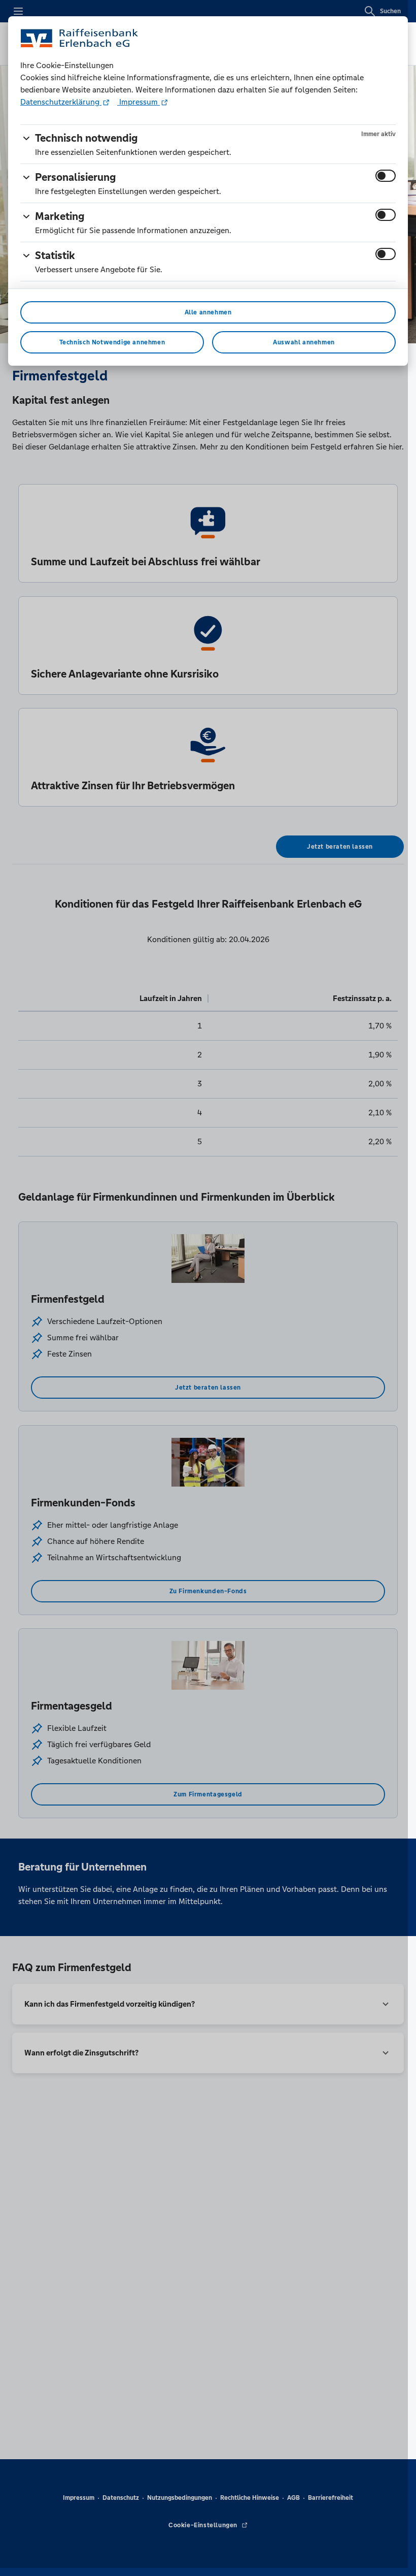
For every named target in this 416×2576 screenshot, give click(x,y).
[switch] (386, 176)
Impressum (138, 102)
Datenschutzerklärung (61, 102)
